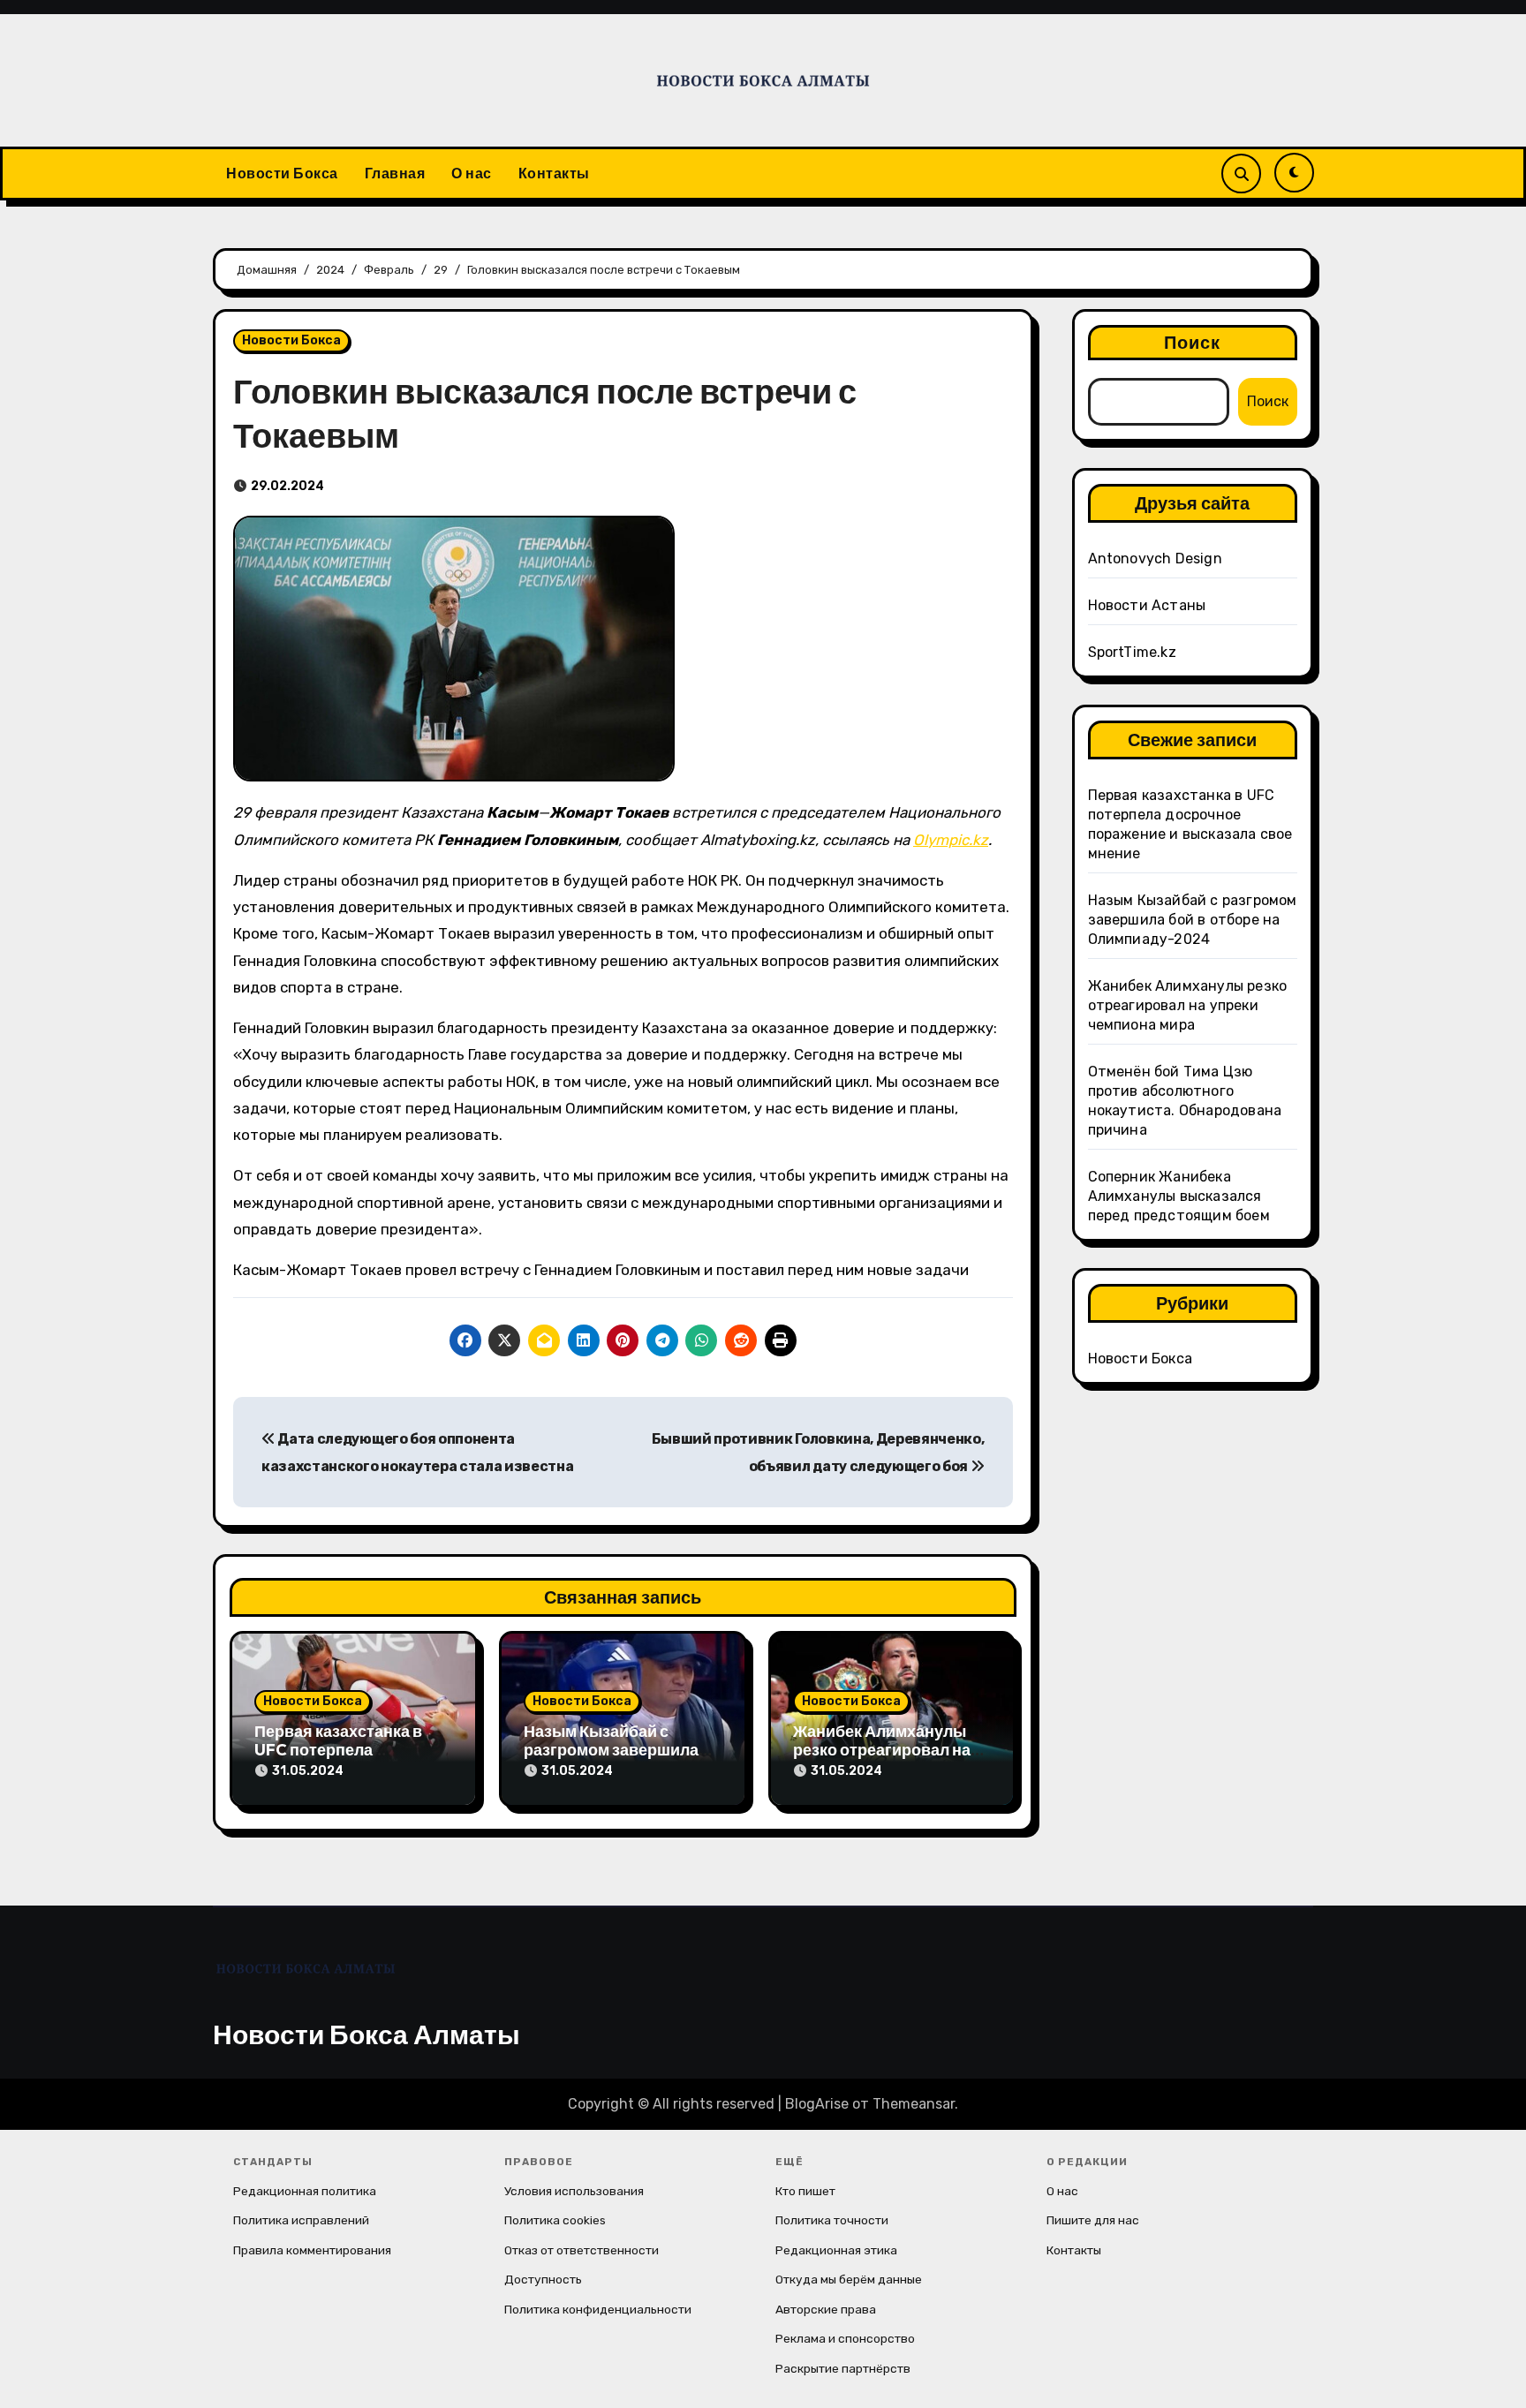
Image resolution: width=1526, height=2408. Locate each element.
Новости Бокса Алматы (366, 2034)
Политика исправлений (301, 2220)
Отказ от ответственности (582, 2250)
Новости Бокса (282, 173)
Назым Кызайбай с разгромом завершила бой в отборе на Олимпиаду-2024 (1193, 920)
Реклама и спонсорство (845, 2338)
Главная (395, 173)
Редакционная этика (836, 2250)
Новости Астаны (1147, 605)
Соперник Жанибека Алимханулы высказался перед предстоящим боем (1179, 1196)
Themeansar (914, 2104)
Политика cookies (555, 2220)
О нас (472, 173)
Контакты (554, 173)
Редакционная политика (305, 2191)
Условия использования (574, 2191)
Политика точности (832, 2220)
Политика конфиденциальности (598, 2309)
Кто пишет (805, 2191)
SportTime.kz (1132, 652)
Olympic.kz (951, 840)
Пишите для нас (1093, 2220)
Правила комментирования (312, 2250)
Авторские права (826, 2309)
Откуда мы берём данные (849, 2279)
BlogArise (817, 2104)
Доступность (543, 2279)
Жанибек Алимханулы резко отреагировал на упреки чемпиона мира (882, 1750)
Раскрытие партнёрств (843, 2368)
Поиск (1193, 342)
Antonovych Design (1155, 559)
